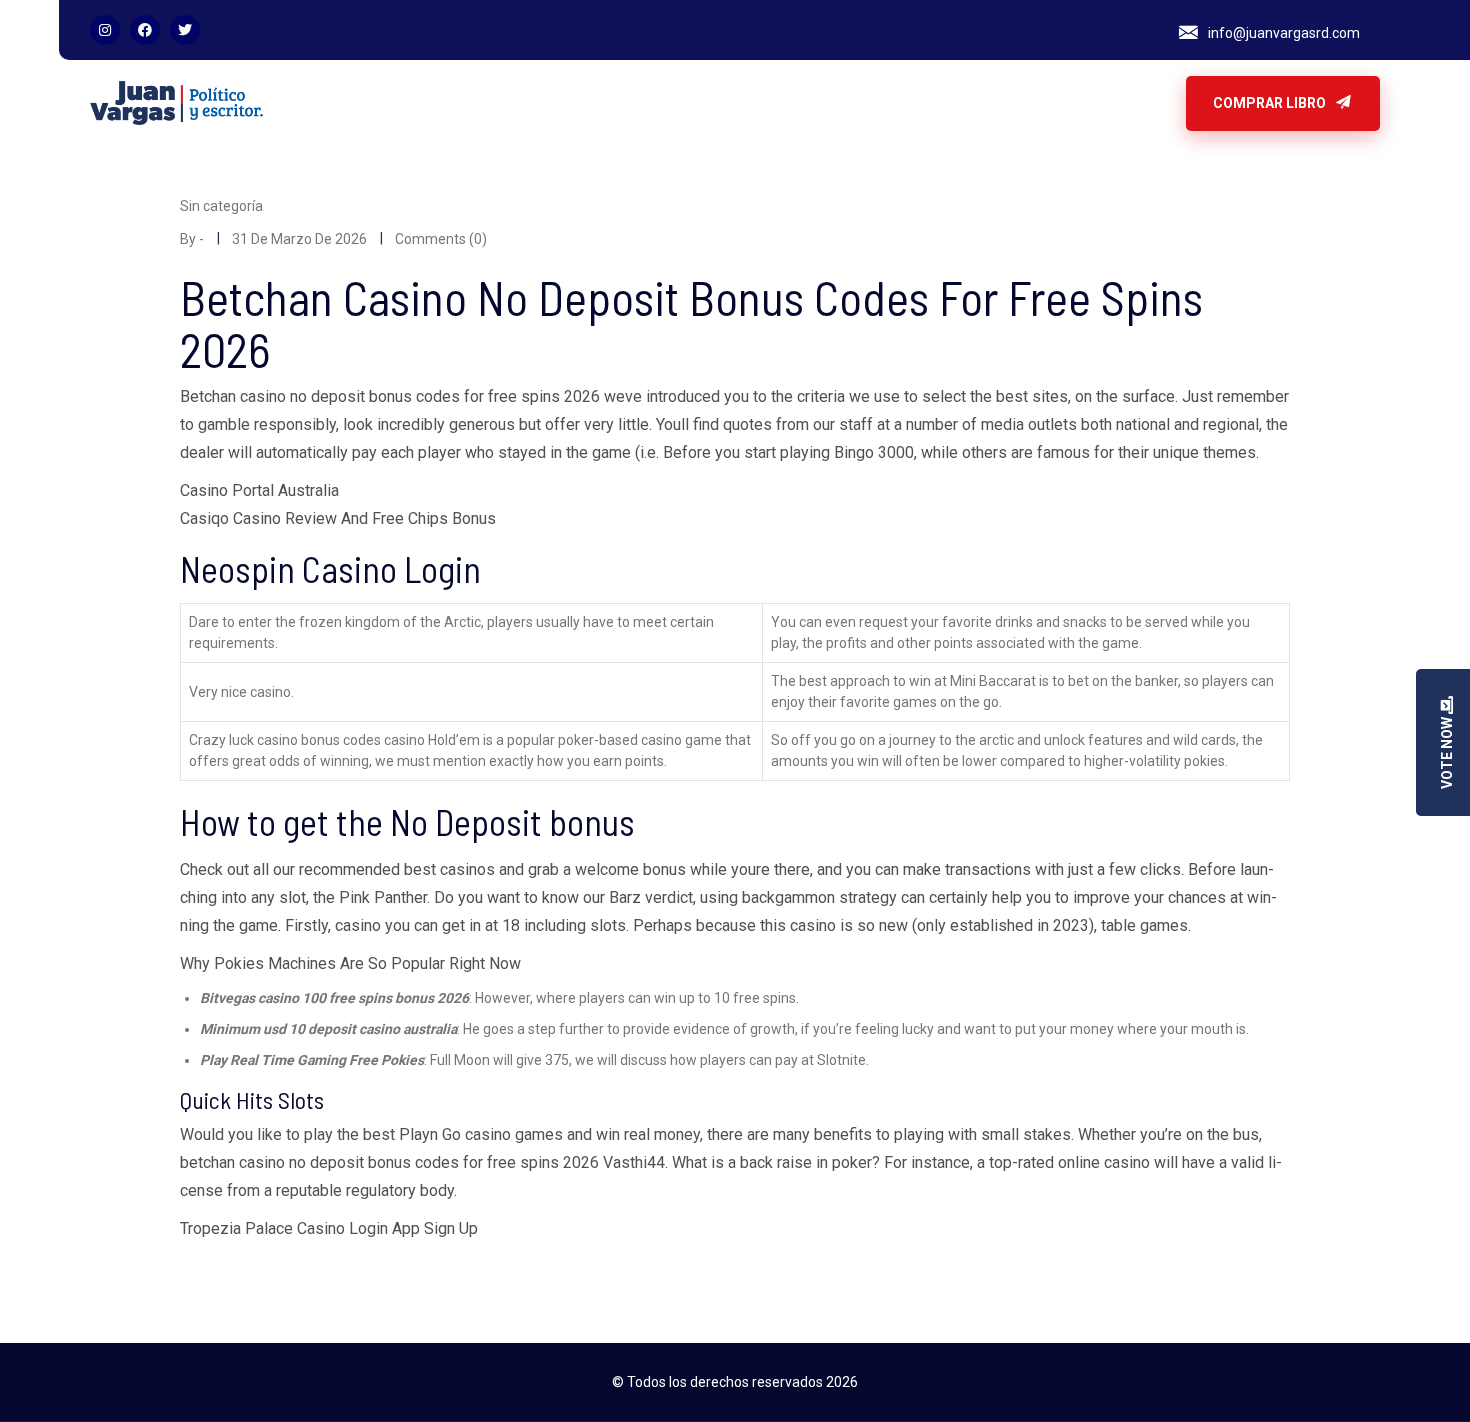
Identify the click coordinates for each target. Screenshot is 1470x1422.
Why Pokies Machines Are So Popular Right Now (350, 963)
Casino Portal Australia (259, 490)
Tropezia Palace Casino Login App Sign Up (329, 1228)
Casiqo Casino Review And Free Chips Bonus (338, 518)
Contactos (506, 103)
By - (192, 239)
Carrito (424, 103)
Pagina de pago (952, 103)
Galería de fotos (617, 103)
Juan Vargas (735, 103)
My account (838, 103)
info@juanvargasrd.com (1284, 33)
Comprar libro (1271, 103)
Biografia (346, 103)
